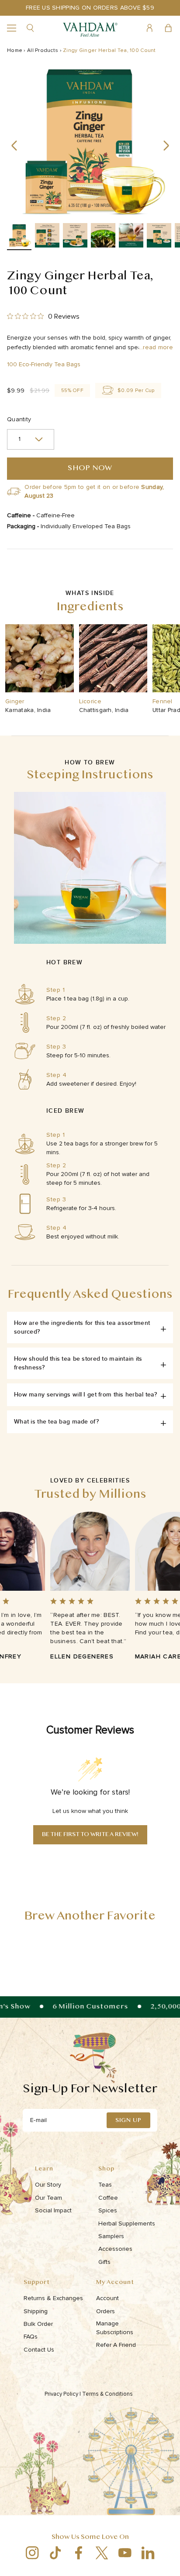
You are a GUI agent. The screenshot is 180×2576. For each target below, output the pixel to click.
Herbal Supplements (127, 2223)
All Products (43, 50)
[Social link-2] (55, 2553)
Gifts (104, 2262)
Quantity (19, 419)
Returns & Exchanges (53, 2298)
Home (15, 50)
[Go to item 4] (103, 237)
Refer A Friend (116, 2345)
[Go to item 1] (19, 237)
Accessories (115, 2249)
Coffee (108, 2198)
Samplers (111, 2236)
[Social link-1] (32, 2553)
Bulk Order (38, 2324)
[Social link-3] (78, 2553)
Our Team (48, 2198)
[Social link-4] (102, 2553)
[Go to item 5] (131, 237)
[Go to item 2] (47, 237)
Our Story (48, 2185)
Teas (105, 2185)
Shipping (36, 2311)
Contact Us (39, 2350)
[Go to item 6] (159, 237)
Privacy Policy (63, 2394)
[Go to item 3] (75, 237)
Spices (108, 2210)
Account (107, 2298)
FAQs (31, 2337)
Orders (106, 2311)
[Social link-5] (125, 2553)
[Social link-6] (148, 2553)
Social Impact (53, 2210)
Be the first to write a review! (90, 1835)
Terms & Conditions (108, 2394)
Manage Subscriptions (115, 2328)
